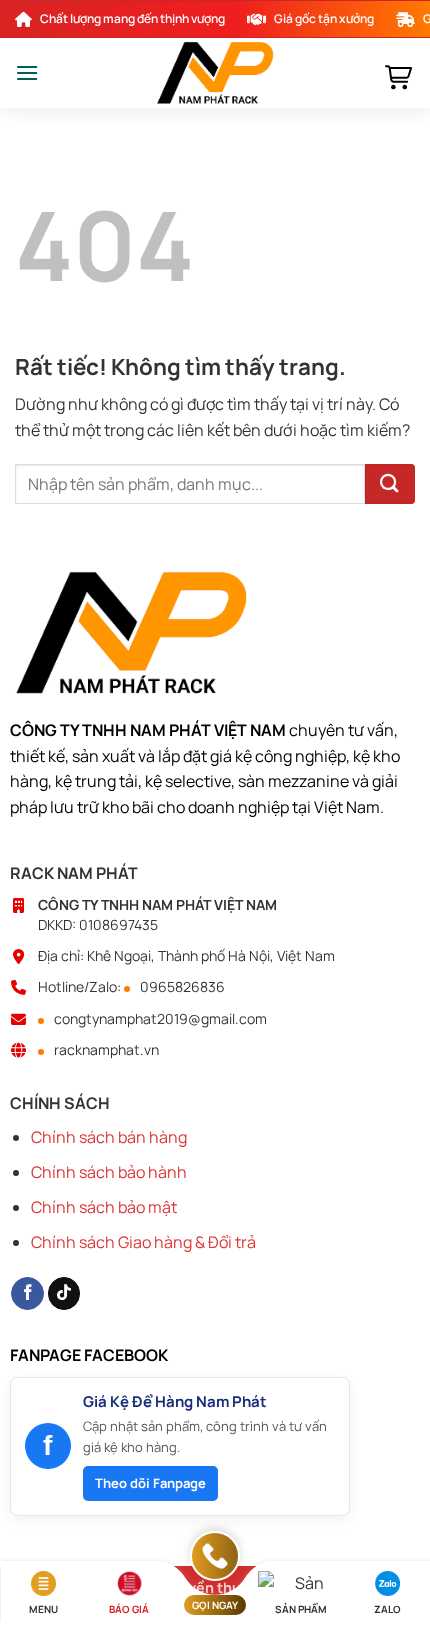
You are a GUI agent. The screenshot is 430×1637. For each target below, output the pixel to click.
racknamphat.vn (106, 1050)
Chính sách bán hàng (109, 1137)
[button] (27, 72)
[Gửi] (390, 484)
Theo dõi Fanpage (150, 1483)
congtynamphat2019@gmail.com (160, 1019)
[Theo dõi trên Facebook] (27, 1294)
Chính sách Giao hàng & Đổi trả (143, 1242)
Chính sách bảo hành (109, 1172)
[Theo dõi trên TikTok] (64, 1294)
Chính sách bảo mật (104, 1207)
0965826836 (182, 987)
